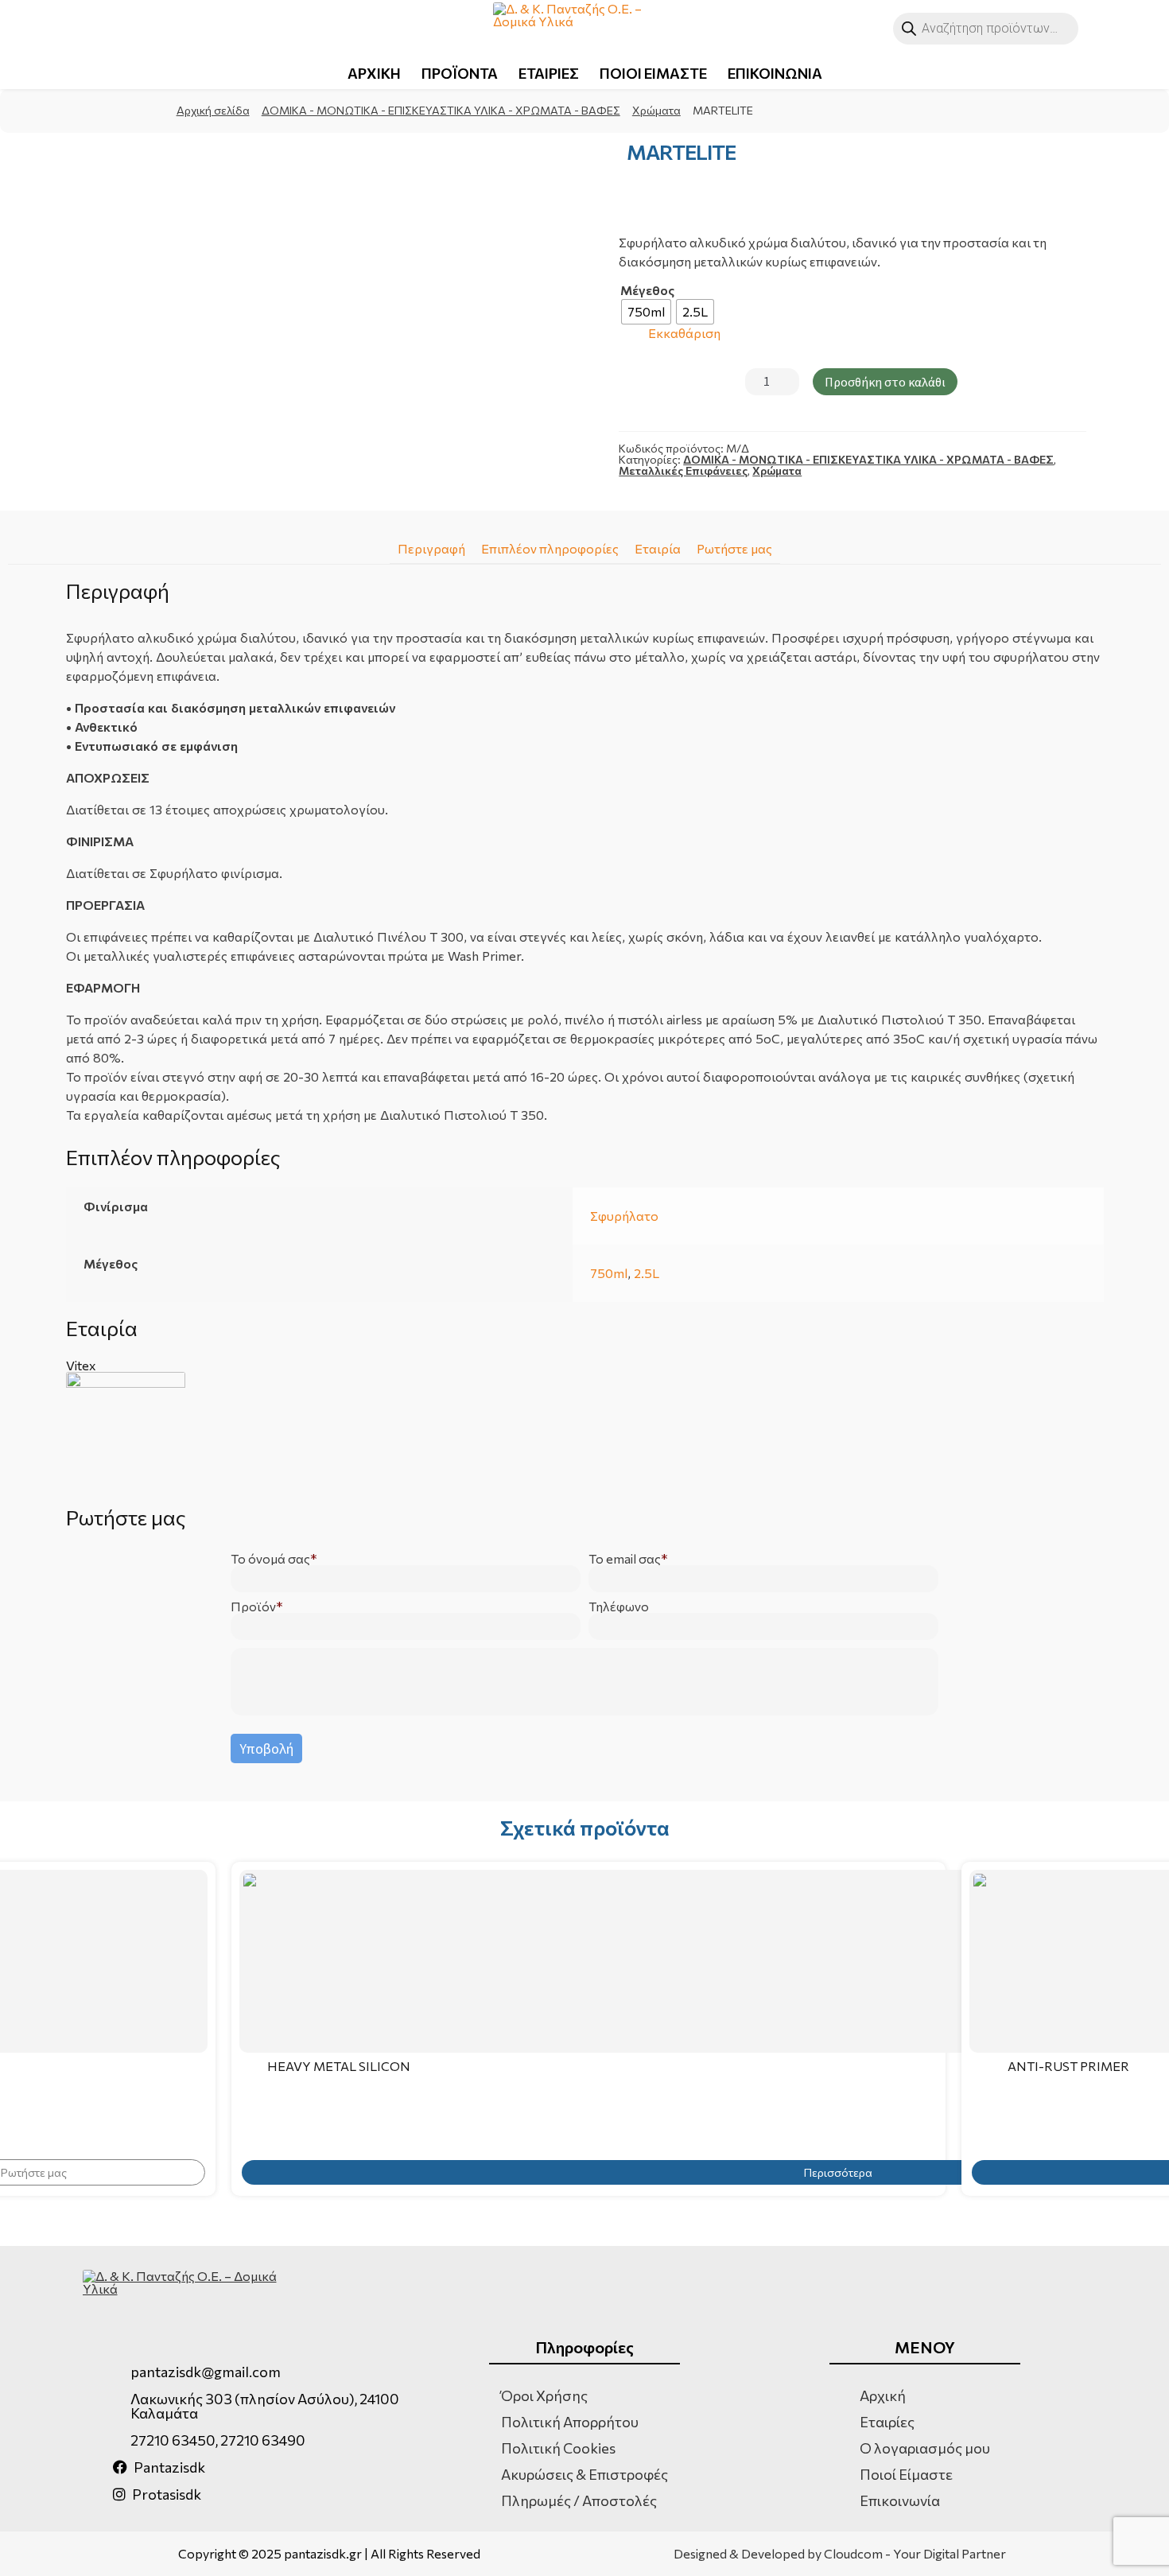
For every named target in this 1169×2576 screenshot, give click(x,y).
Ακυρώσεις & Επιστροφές (584, 2474)
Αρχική (883, 2395)
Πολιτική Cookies (558, 2448)
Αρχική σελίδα (213, 110)
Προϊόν (253, 1607)
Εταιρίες (887, 2422)
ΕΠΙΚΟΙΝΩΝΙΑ (775, 73)
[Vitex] (585, 1432)
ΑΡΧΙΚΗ (374, 73)
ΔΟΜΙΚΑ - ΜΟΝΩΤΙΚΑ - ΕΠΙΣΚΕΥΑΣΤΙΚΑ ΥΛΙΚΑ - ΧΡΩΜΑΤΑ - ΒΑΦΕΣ (441, 110)
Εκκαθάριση (684, 334)
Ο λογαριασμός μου (925, 2448)
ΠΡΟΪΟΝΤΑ (460, 73)
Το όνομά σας (270, 1559)
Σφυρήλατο (624, 1216)
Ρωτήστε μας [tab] (734, 548)
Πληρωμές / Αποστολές (579, 2500)
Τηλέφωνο (619, 1607)
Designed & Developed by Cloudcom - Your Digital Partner (840, 2554)
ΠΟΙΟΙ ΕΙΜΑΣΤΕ (653, 73)
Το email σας (625, 1559)
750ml (609, 1273)
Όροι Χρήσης (544, 2395)
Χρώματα (656, 110)
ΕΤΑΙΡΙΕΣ (549, 73)
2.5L (647, 1273)
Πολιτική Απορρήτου (570, 2422)
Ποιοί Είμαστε (906, 2474)
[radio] (646, 312)
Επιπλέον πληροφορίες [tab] (550, 548)
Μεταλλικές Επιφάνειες (683, 470)
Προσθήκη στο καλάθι (885, 382)
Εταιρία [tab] (658, 548)
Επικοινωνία (900, 2500)
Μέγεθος (647, 290)
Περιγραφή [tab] (431, 548)
